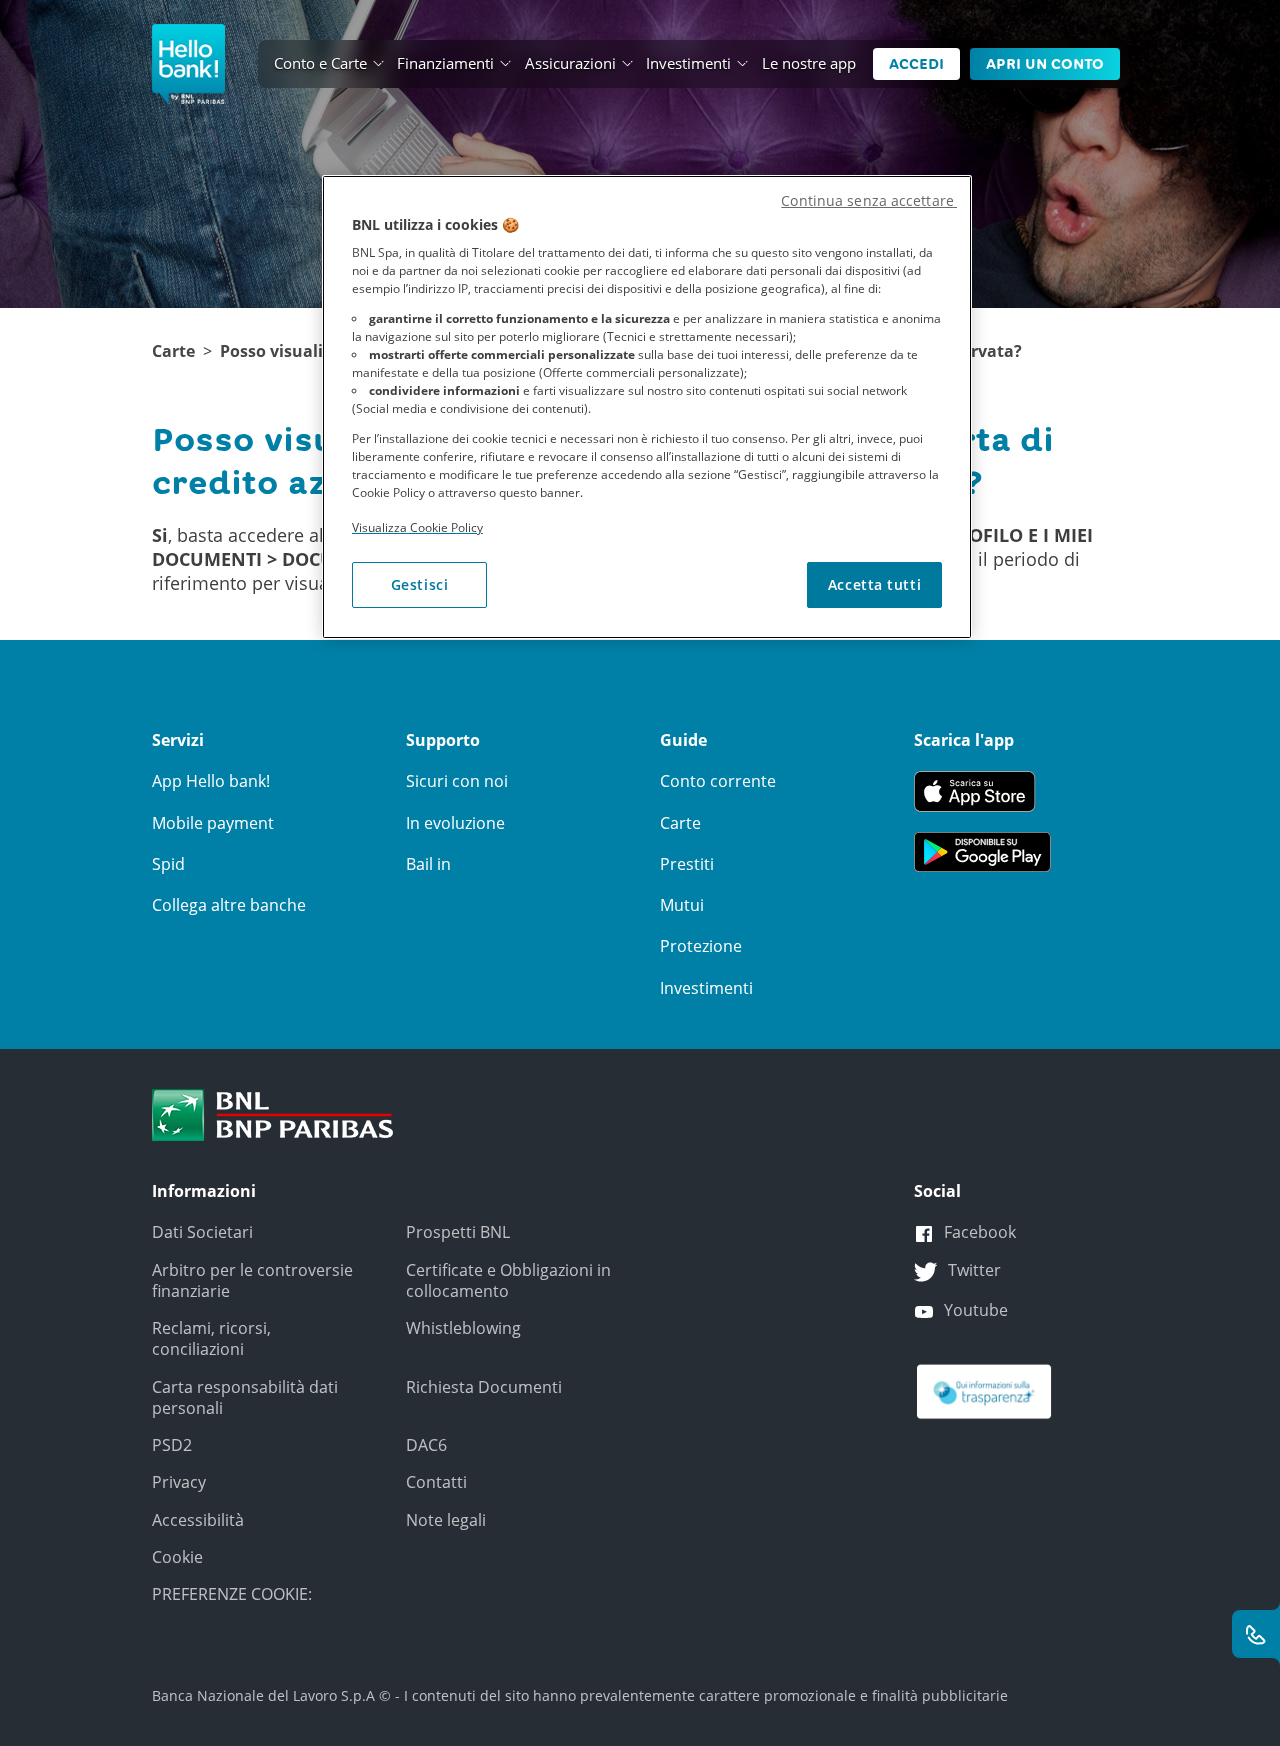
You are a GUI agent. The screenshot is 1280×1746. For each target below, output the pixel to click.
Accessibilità (198, 1520)
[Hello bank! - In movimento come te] (188, 64)
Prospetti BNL (458, 1232)
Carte (173, 351)
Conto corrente (718, 781)
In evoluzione (455, 823)
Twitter (974, 1270)
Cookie (177, 1557)
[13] (984, 1390)
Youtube (976, 1310)
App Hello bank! (211, 781)
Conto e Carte (320, 63)
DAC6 (426, 1445)
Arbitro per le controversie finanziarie (252, 1280)
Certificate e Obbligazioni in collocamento (508, 1280)
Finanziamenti (445, 63)
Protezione (701, 946)
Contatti (436, 1482)
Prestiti (687, 864)
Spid (168, 864)
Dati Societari (202, 1232)
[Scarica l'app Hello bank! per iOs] (982, 790)
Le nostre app (809, 63)
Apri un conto (1045, 64)
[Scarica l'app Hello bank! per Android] (982, 851)
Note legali (446, 1520)
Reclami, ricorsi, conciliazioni (211, 1338)
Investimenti (688, 63)
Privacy (179, 1482)
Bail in (428, 864)
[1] (273, 1113)
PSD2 (172, 1445)
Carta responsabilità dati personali (245, 1397)
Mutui (682, 905)
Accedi (916, 64)
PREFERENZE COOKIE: (232, 1594)
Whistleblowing (463, 1328)
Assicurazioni (570, 63)
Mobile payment (213, 823)
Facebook (980, 1232)
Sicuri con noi (457, 781)
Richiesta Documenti (484, 1387)
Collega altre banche (229, 905)
